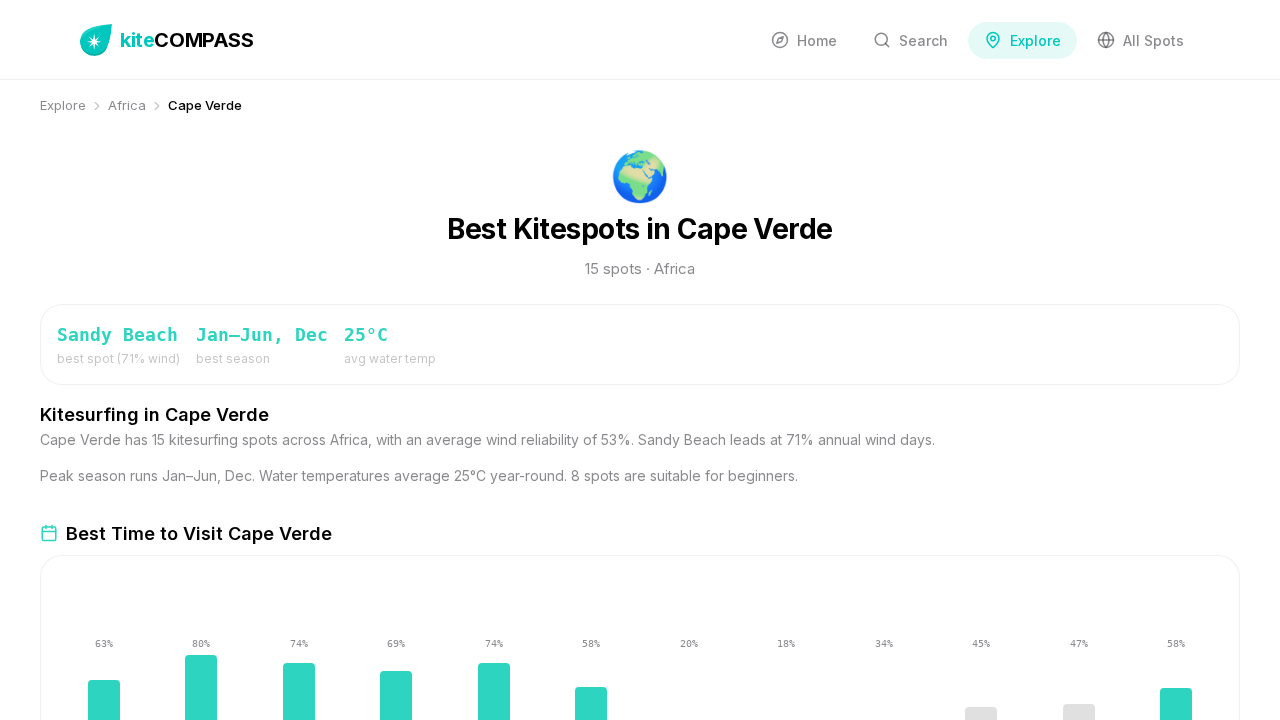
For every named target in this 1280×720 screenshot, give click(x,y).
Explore (63, 105)
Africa (127, 105)
